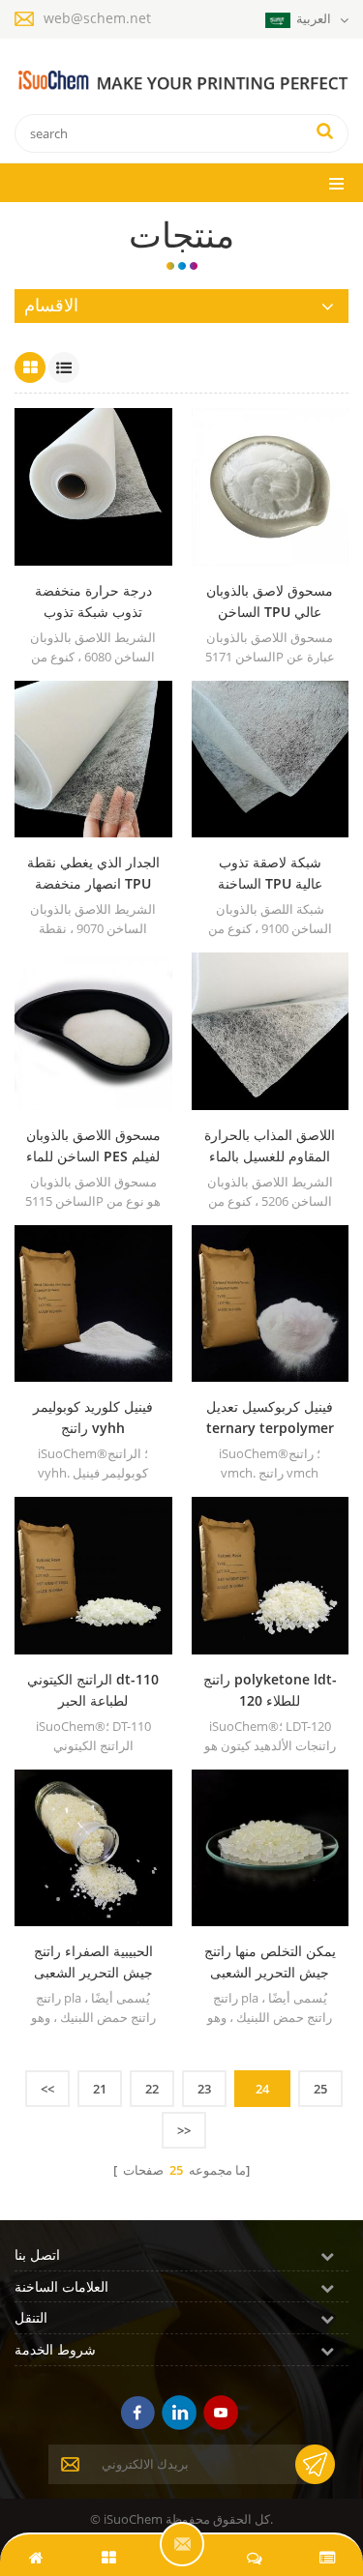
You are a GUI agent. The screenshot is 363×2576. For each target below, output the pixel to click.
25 (320, 2089)
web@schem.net (97, 18)
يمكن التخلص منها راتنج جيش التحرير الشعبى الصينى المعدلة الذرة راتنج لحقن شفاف (270, 1962)
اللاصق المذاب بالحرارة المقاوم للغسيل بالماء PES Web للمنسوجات (270, 1146)
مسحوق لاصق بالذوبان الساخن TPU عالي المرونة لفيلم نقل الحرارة (270, 602)
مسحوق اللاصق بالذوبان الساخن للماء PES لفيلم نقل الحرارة (93, 1146)
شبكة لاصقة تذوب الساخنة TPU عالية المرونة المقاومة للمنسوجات (270, 874)
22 (152, 2089)
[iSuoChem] (181, 81)
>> (184, 2130)
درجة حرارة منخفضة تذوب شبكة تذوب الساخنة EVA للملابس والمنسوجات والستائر (93, 602)
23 (204, 2089)
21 (100, 2089)
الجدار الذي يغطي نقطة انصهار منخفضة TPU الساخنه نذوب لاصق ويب (93, 874)
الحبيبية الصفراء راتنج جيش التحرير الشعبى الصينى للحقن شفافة (93, 1962)
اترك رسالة (182, 2544)
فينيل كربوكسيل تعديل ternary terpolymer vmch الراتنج (270, 1418)
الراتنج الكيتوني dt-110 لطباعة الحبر (93, 1690)
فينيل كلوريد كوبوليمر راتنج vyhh (93, 1417)
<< (47, 2089)
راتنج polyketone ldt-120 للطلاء (270, 1690)
